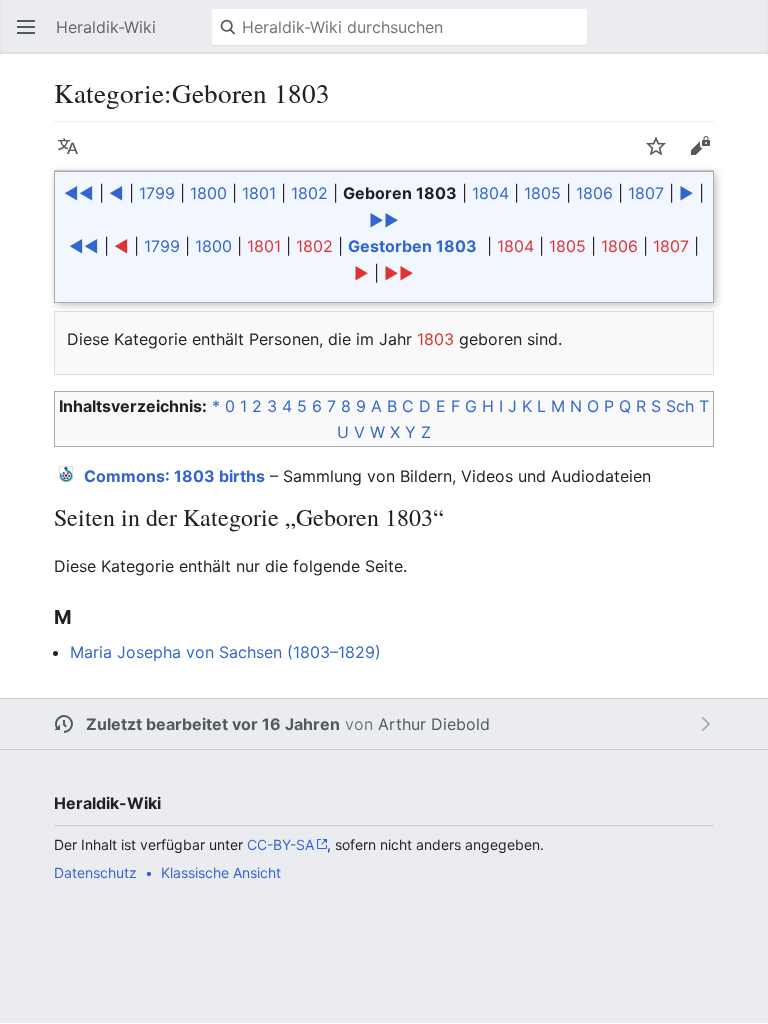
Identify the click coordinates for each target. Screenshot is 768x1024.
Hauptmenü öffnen (32, 37)
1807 (646, 193)
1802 (309, 193)
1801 (259, 193)
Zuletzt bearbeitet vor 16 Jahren (213, 724)
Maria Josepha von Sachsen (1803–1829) (225, 652)
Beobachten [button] (662, 156)
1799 (157, 193)
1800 (208, 193)
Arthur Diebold (434, 724)
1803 (435, 339)
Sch (680, 406)
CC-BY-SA (280, 844)
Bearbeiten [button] (706, 156)
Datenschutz (95, 872)
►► (384, 220)
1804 (490, 193)
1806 (594, 193)
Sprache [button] (74, 156)
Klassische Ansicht (221, 872)
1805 (542, 193)
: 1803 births (174, 476)
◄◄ (79, 193)
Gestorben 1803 (412, 246)
